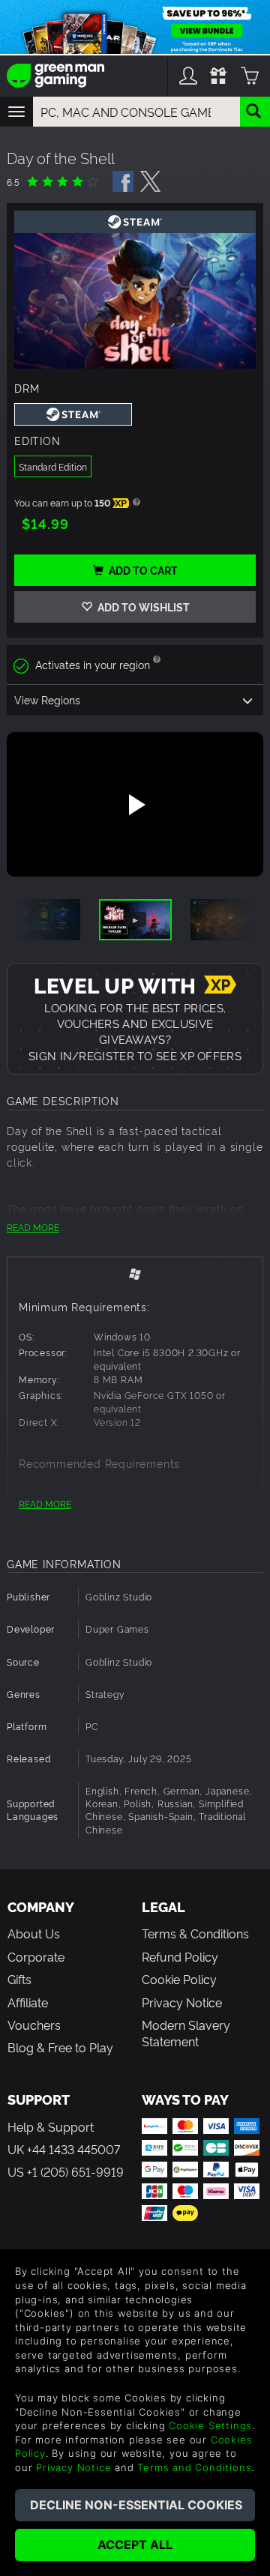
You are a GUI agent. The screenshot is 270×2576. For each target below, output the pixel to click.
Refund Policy (180, 1956)
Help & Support (51, 2126)
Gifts (19, 1979)
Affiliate (28, 2002)
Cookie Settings (210, 2425)
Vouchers (34, 2025)
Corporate (36, 1956)
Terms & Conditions (195, 1933)
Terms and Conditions (194, 2467)
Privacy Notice (182, 2002)
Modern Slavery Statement (186, 2033)
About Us (34, 1933)
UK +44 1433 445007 (64, 2149)
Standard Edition (53, 466)
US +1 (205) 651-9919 (66, 2171)
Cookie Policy (179, 1979)
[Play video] (135, 805)
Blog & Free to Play (60, 2047)
